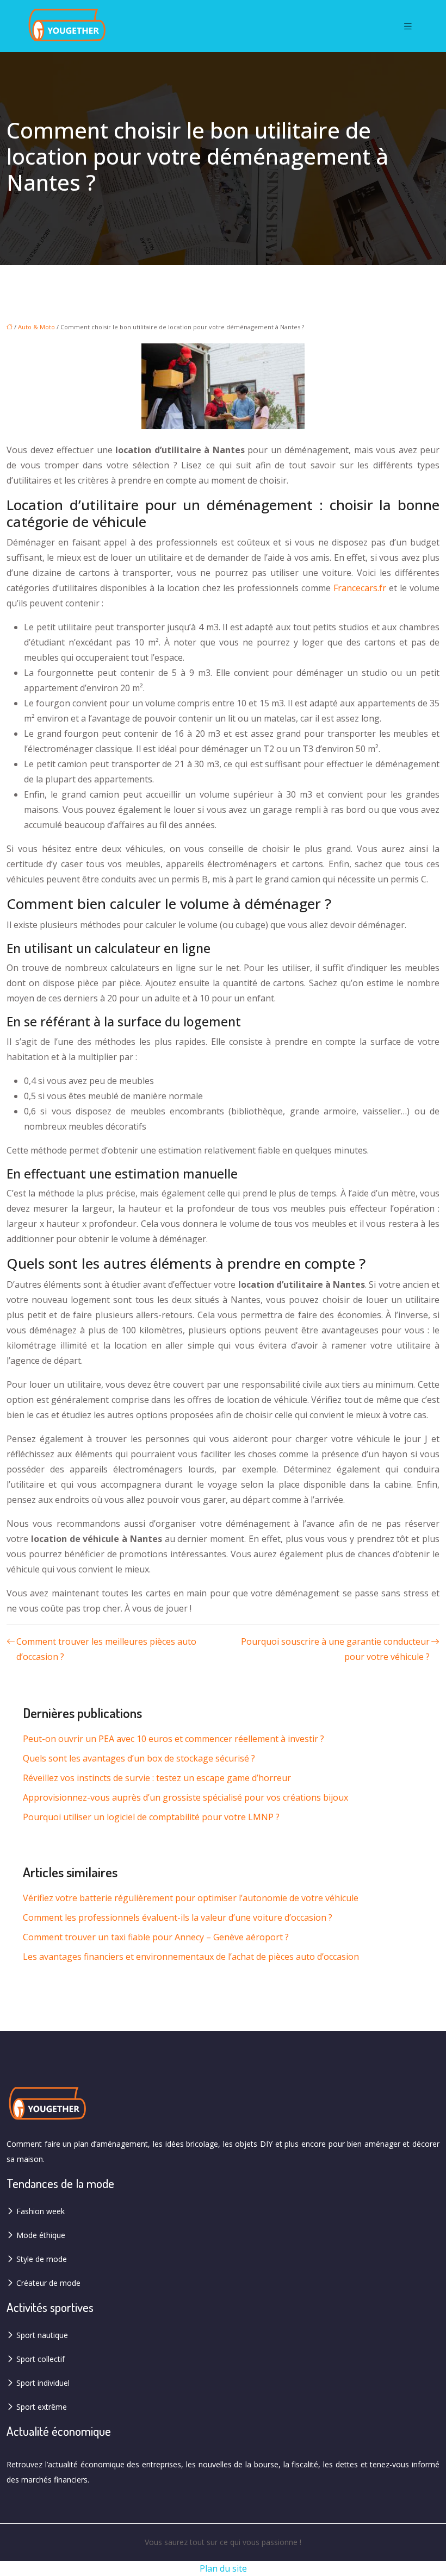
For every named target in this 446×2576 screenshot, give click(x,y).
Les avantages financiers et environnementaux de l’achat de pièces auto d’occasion (191, 1957)
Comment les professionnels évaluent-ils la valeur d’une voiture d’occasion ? (178, 1917)
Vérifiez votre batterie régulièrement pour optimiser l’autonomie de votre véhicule (191, 1898)
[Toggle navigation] (408, 26)
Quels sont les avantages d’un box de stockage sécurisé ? (139, 1758)
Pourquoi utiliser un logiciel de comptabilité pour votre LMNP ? (151, 1817)
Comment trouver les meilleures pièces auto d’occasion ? (106, 1649)
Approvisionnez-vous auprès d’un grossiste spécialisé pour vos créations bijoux (185, 1797)
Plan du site (223, 2568)
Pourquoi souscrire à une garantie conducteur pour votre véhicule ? (335, 1649)
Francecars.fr (360, 588)
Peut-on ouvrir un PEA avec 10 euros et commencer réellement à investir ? (174, 1739)
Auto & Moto (36, 327)
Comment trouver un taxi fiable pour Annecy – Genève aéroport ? (156, 1937)
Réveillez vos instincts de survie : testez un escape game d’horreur (157, 1778)
